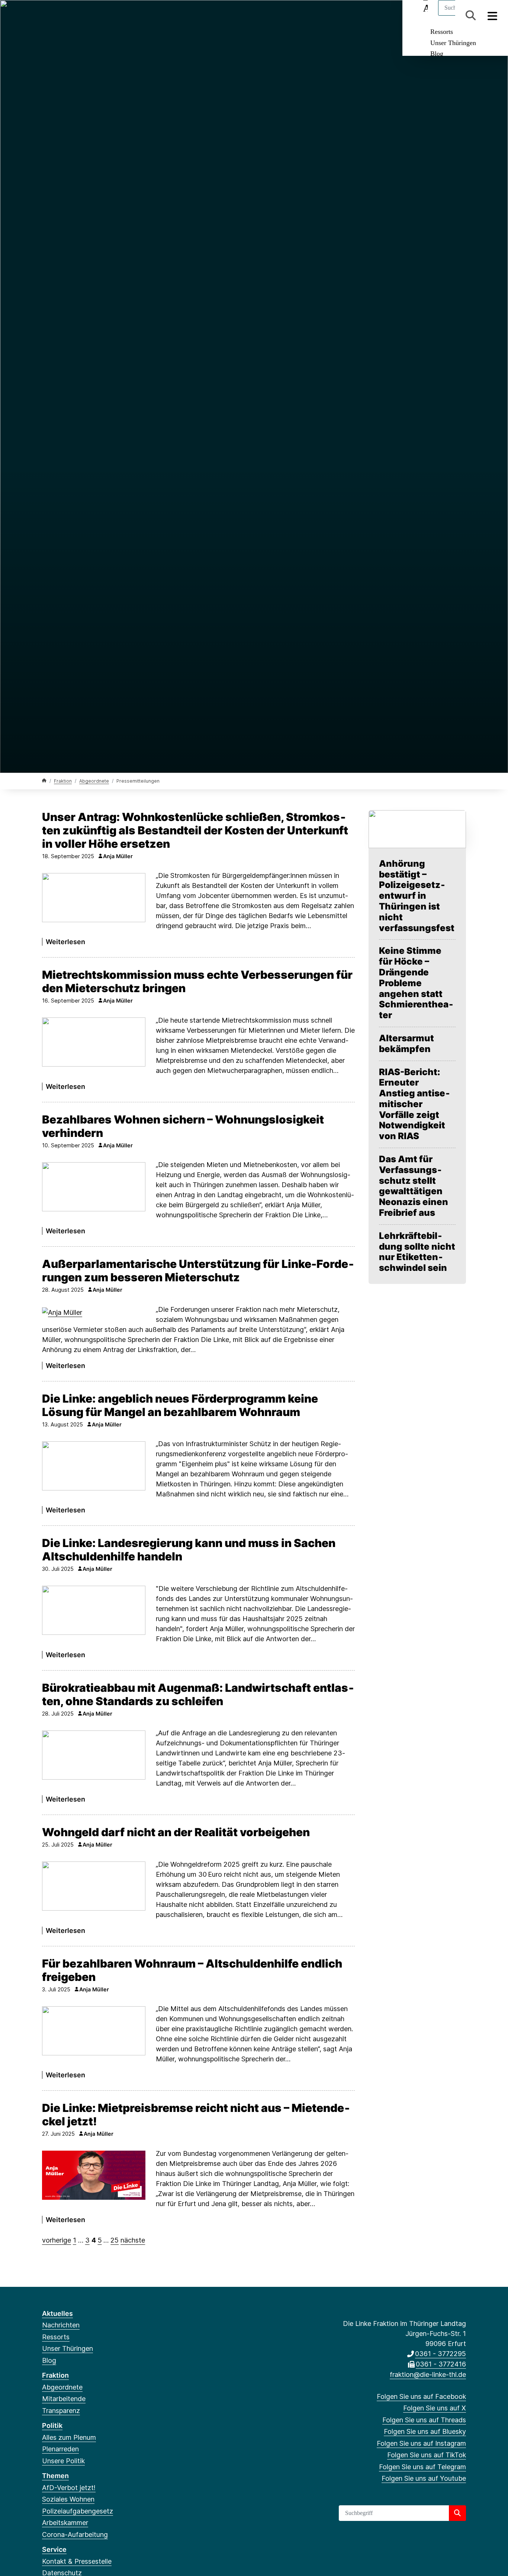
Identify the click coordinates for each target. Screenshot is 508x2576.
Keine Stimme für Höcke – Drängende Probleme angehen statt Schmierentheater (416, 983)
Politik (52, 2425)
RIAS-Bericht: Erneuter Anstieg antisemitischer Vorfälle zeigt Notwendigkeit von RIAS (414, 1104)
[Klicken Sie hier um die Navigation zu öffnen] (493, 15)
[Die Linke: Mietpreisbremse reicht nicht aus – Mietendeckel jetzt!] (94, 2175)
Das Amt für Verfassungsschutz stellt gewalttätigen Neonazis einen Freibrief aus (414, 1186)
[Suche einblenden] (471, 15)
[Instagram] (95, 16)
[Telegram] (119, 16)
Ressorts (442, 32)
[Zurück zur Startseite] (44, 781)
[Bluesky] (83, 16)
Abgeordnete (94, 781)
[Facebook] (46, 16)
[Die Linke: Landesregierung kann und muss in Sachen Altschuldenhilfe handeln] (94, 1610)
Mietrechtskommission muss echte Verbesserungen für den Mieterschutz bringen (197, 981)
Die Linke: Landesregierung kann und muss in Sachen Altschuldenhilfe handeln (189, 1550)
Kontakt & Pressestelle (77, 2561)
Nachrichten (61, 2325)
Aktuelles (57, 2313)
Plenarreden (60, 2449)
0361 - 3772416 (441, 2364)
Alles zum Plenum (69, 2437)
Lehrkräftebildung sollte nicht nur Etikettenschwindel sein (417, 1252)
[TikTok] (107, 16)
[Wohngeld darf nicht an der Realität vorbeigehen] (94, 1886)
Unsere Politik (63, 2461)
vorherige (57, 2240)
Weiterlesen (65, 942)
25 (115, 2240)
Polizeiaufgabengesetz (78, 2511)
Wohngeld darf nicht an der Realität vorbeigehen (176, 1832)
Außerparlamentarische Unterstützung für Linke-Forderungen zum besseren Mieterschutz (198, 1271)
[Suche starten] (457, 2513)
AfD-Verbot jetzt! (69, 2488)
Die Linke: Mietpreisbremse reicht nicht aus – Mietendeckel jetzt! (196, 2115)
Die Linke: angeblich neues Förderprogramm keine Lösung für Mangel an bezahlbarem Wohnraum (180, 1405)
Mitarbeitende (64, 2399)
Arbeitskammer (65, 2523)
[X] (58, 16)
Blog (437, 54)
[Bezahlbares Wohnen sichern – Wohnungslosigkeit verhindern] (94, 1187)
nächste (133, 2240)
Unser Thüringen (453, 43)
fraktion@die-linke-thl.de (428, 2374)
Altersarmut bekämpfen (406, 1044)
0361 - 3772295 (441, 2354)
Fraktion (63, 781)
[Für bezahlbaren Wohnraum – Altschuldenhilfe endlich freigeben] (94, 2031)
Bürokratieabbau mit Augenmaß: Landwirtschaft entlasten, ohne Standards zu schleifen (198, 1694)
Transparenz (61, 2411)
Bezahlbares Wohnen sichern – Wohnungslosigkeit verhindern (183, 1126)
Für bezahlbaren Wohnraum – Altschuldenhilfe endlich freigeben (192, 1970)
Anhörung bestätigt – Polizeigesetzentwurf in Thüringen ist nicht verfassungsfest (417, 896)
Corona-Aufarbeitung (75, 2535)
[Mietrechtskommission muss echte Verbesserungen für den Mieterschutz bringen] (94, 1042)
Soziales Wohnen (68, 2499)
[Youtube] (131, 16)
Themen (55, 2476)
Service (54, 2549)
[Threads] (70, 16)
